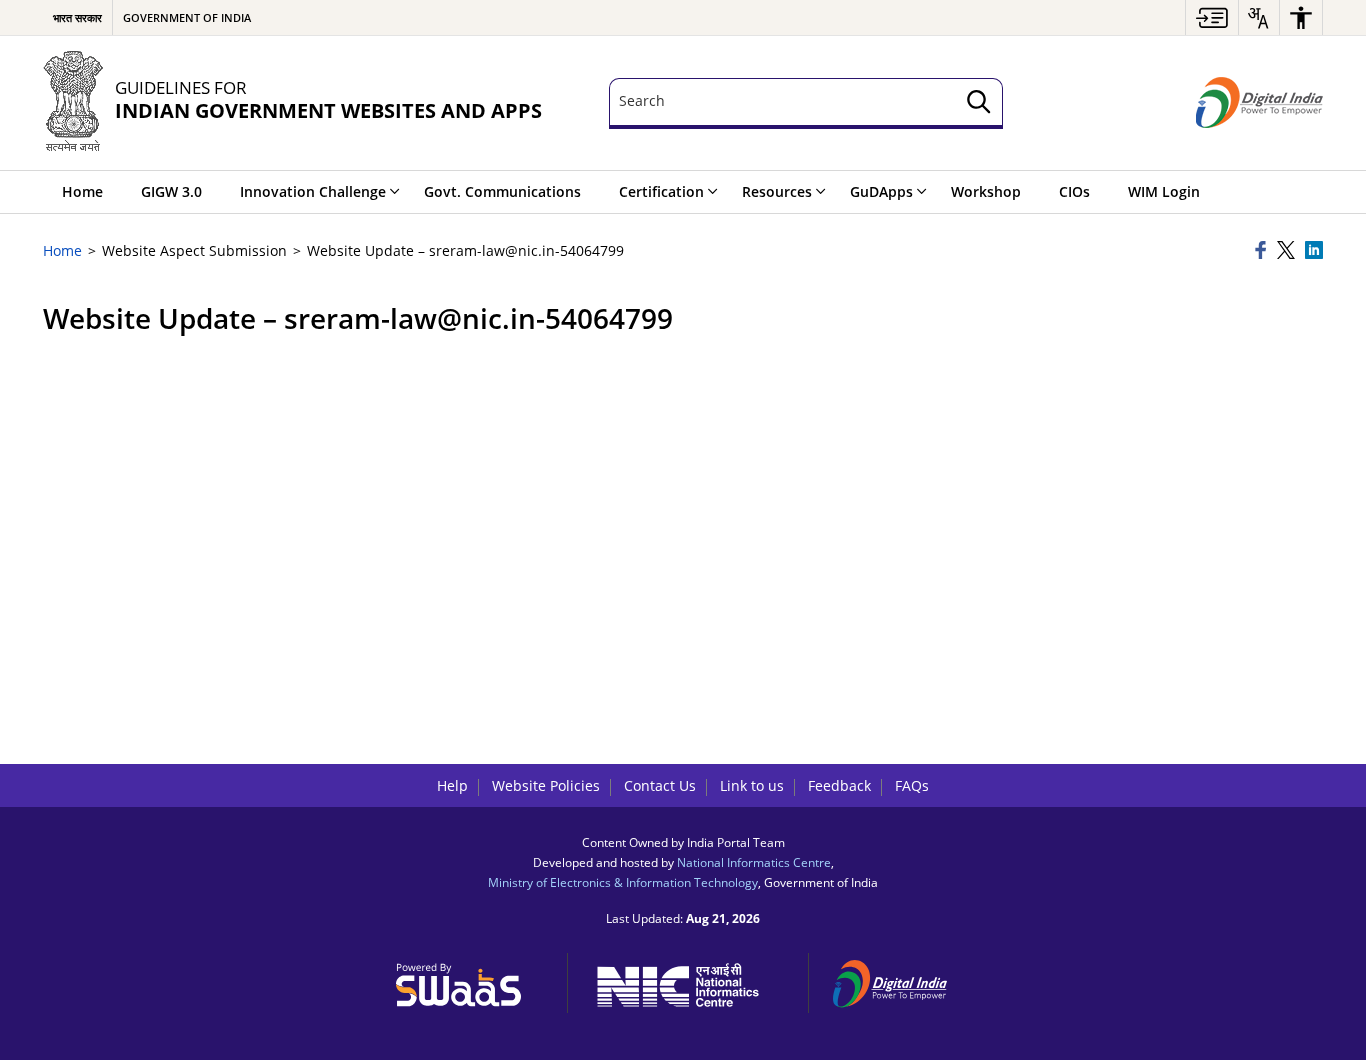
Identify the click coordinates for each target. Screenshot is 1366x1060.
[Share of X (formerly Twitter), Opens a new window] (1288, 251)
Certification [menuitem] (661, 191)
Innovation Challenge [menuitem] (313, 191)
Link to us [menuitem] (752, 785)
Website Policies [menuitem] (546, 785)
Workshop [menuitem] (986, 191)
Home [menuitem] (82, 191)
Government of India (187, 17)
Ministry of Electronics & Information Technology (623, 882)
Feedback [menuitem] (839, 785)
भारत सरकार (77, 17)
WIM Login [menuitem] (1164, 191)
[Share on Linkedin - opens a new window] (1314, 251)
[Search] (979, 103)
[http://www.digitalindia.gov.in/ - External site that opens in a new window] (902, 980)
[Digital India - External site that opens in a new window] (1259, 103)
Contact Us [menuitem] (660, 785)
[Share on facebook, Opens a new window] (1263, 251)
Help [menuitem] (452, 785)
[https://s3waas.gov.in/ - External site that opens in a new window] (470, 980)
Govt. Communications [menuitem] (502, 191)
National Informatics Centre (754, 862)
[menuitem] (1212, 17)
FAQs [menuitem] (912, 785)
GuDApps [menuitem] (881, 191)
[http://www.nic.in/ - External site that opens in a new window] (688, 981)
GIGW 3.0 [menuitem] (171, 191)
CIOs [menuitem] (1074, 191)
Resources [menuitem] (777, 191)
